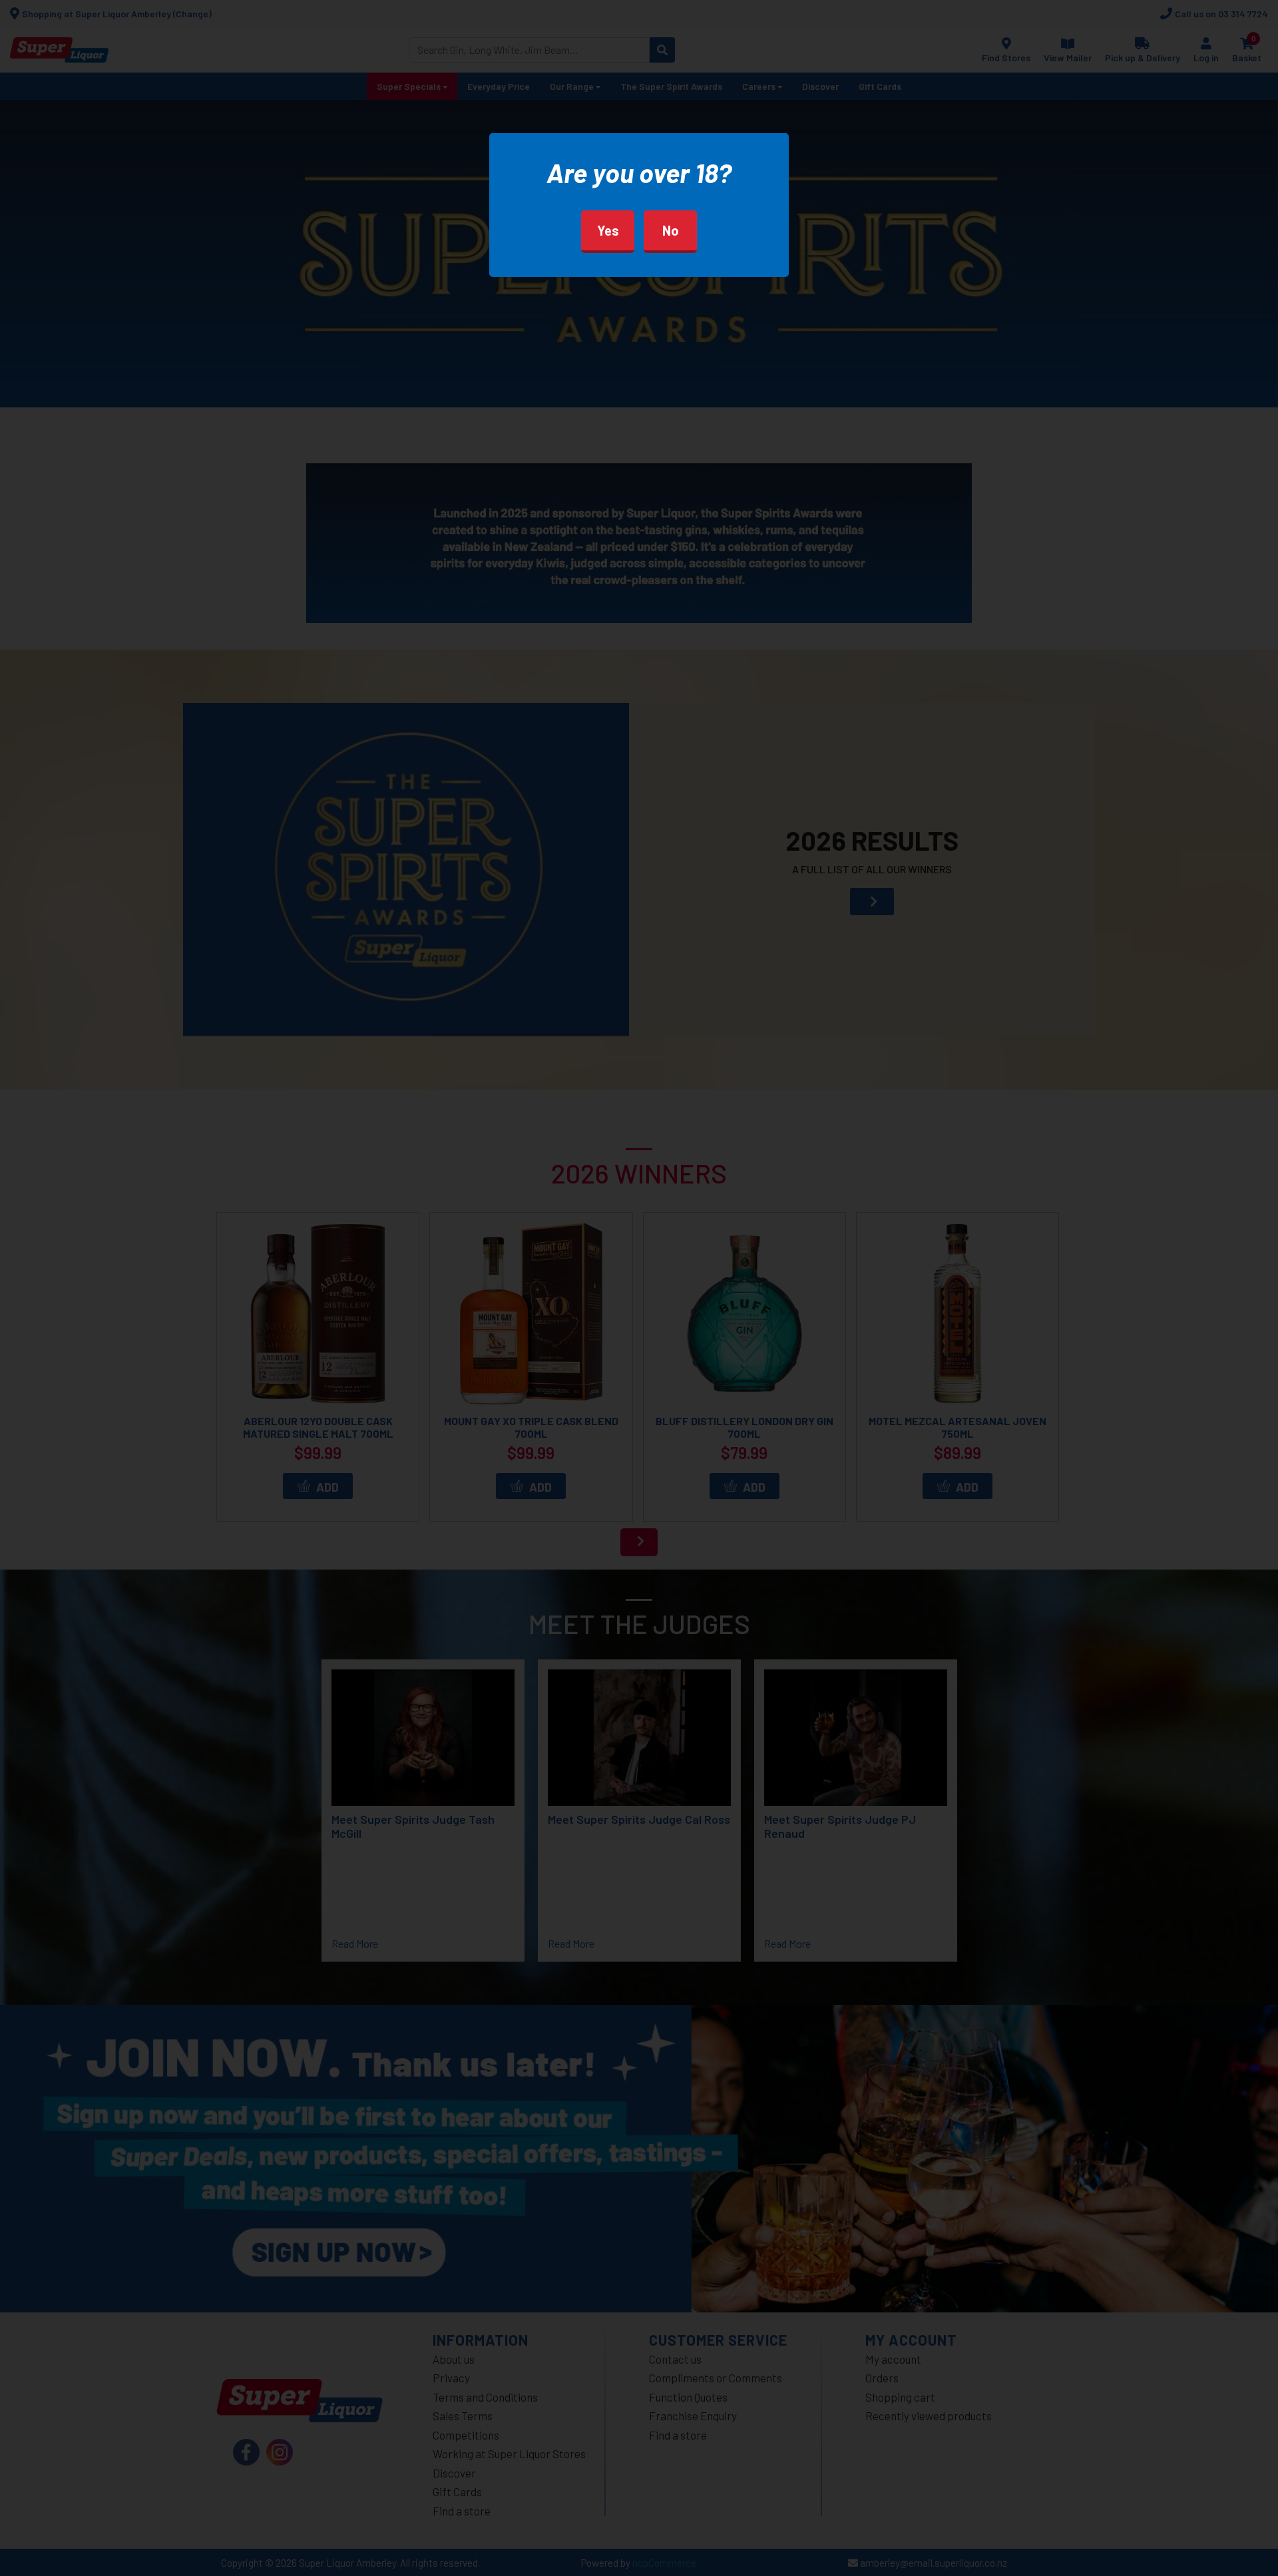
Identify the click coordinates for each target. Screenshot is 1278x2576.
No (671, 230)
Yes (608, 230)
